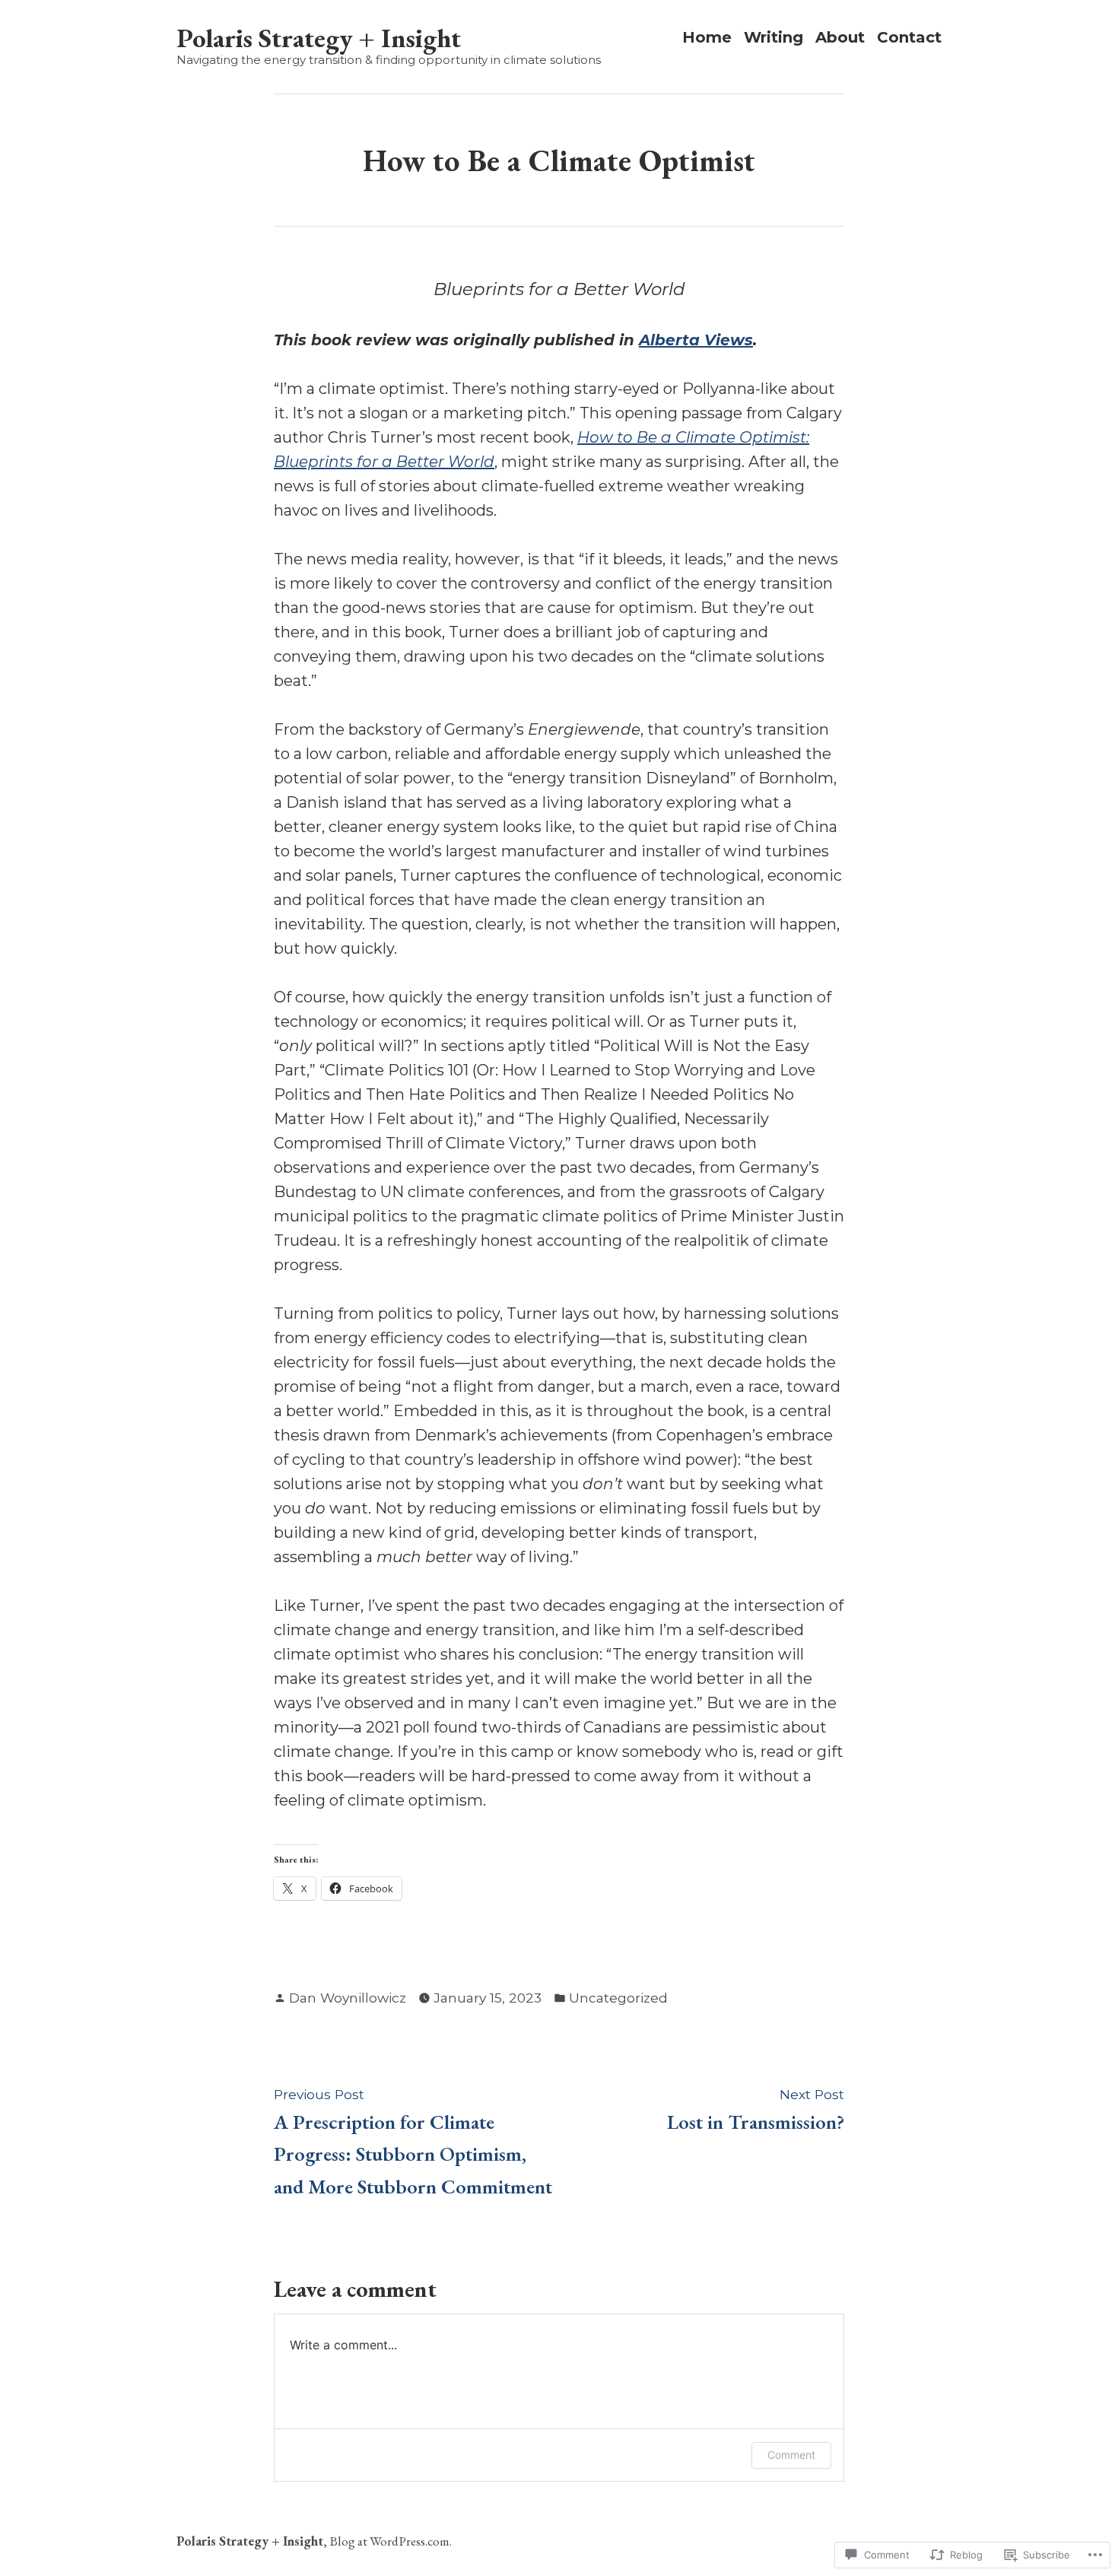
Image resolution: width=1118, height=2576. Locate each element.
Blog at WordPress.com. (391, 2541)
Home (707, 38)
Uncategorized (618, 1998)
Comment (791, 2455)
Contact (909, 38)
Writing (773, 38)
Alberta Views (696, 340)
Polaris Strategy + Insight (319, 38)
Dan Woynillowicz (348, 1998)
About (840, 38)
